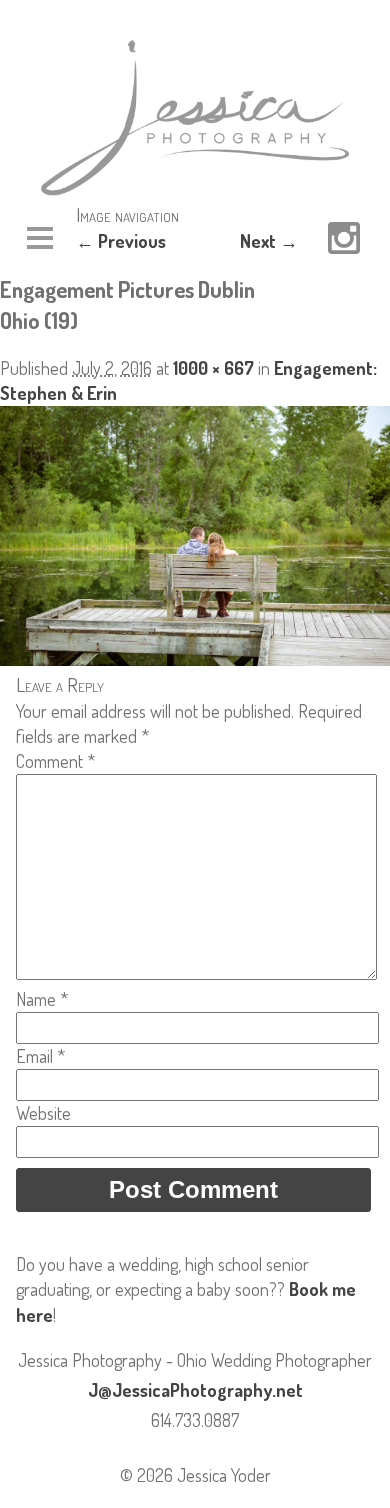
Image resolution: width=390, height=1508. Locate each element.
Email (40, 1056)
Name (42, 999)
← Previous (121, 241)
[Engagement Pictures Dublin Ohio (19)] (195, 659)
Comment (55, 761)
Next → (269, 241)
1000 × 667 (213, 368)
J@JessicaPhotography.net (195, 1390)
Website (43, 1113)
